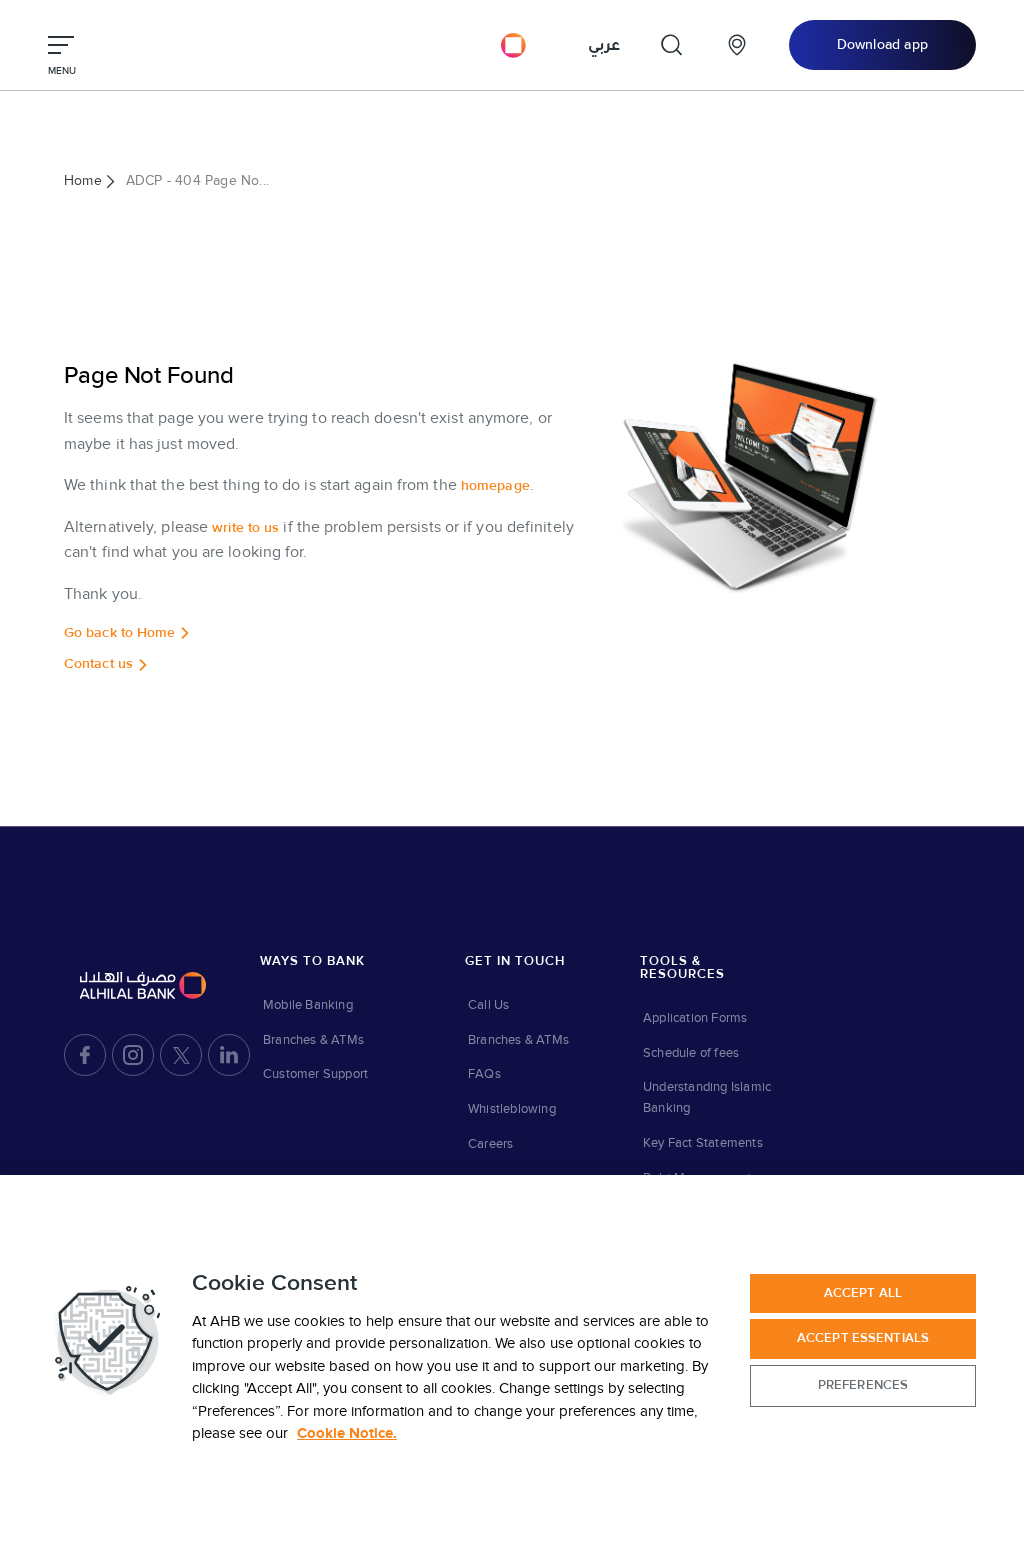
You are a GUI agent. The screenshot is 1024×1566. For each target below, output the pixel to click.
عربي (604, 45)
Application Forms (695, 1018)
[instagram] (133, 1055)
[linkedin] (229, 1055)
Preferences (863, 1385)
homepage (495, 486)
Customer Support (315, 1074)
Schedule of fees (691, 1053)
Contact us (98, 664)
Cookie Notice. (347, 1433)
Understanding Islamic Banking (707, 1097)
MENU (62, 71)
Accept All (863, 1293)
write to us (245, 528)
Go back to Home (120, 633)
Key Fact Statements (703, 1143)
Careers (490, 1144)
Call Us (488, 1005)
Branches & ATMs (313, 1040)
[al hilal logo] (512, 45)
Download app (882, 44)
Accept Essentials (863, 1338)
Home (83, 180)
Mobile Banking (308, 1005)
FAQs (484, 1074)
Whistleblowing (512, 1109)
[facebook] (85, 1055)
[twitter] (181, 1055)
